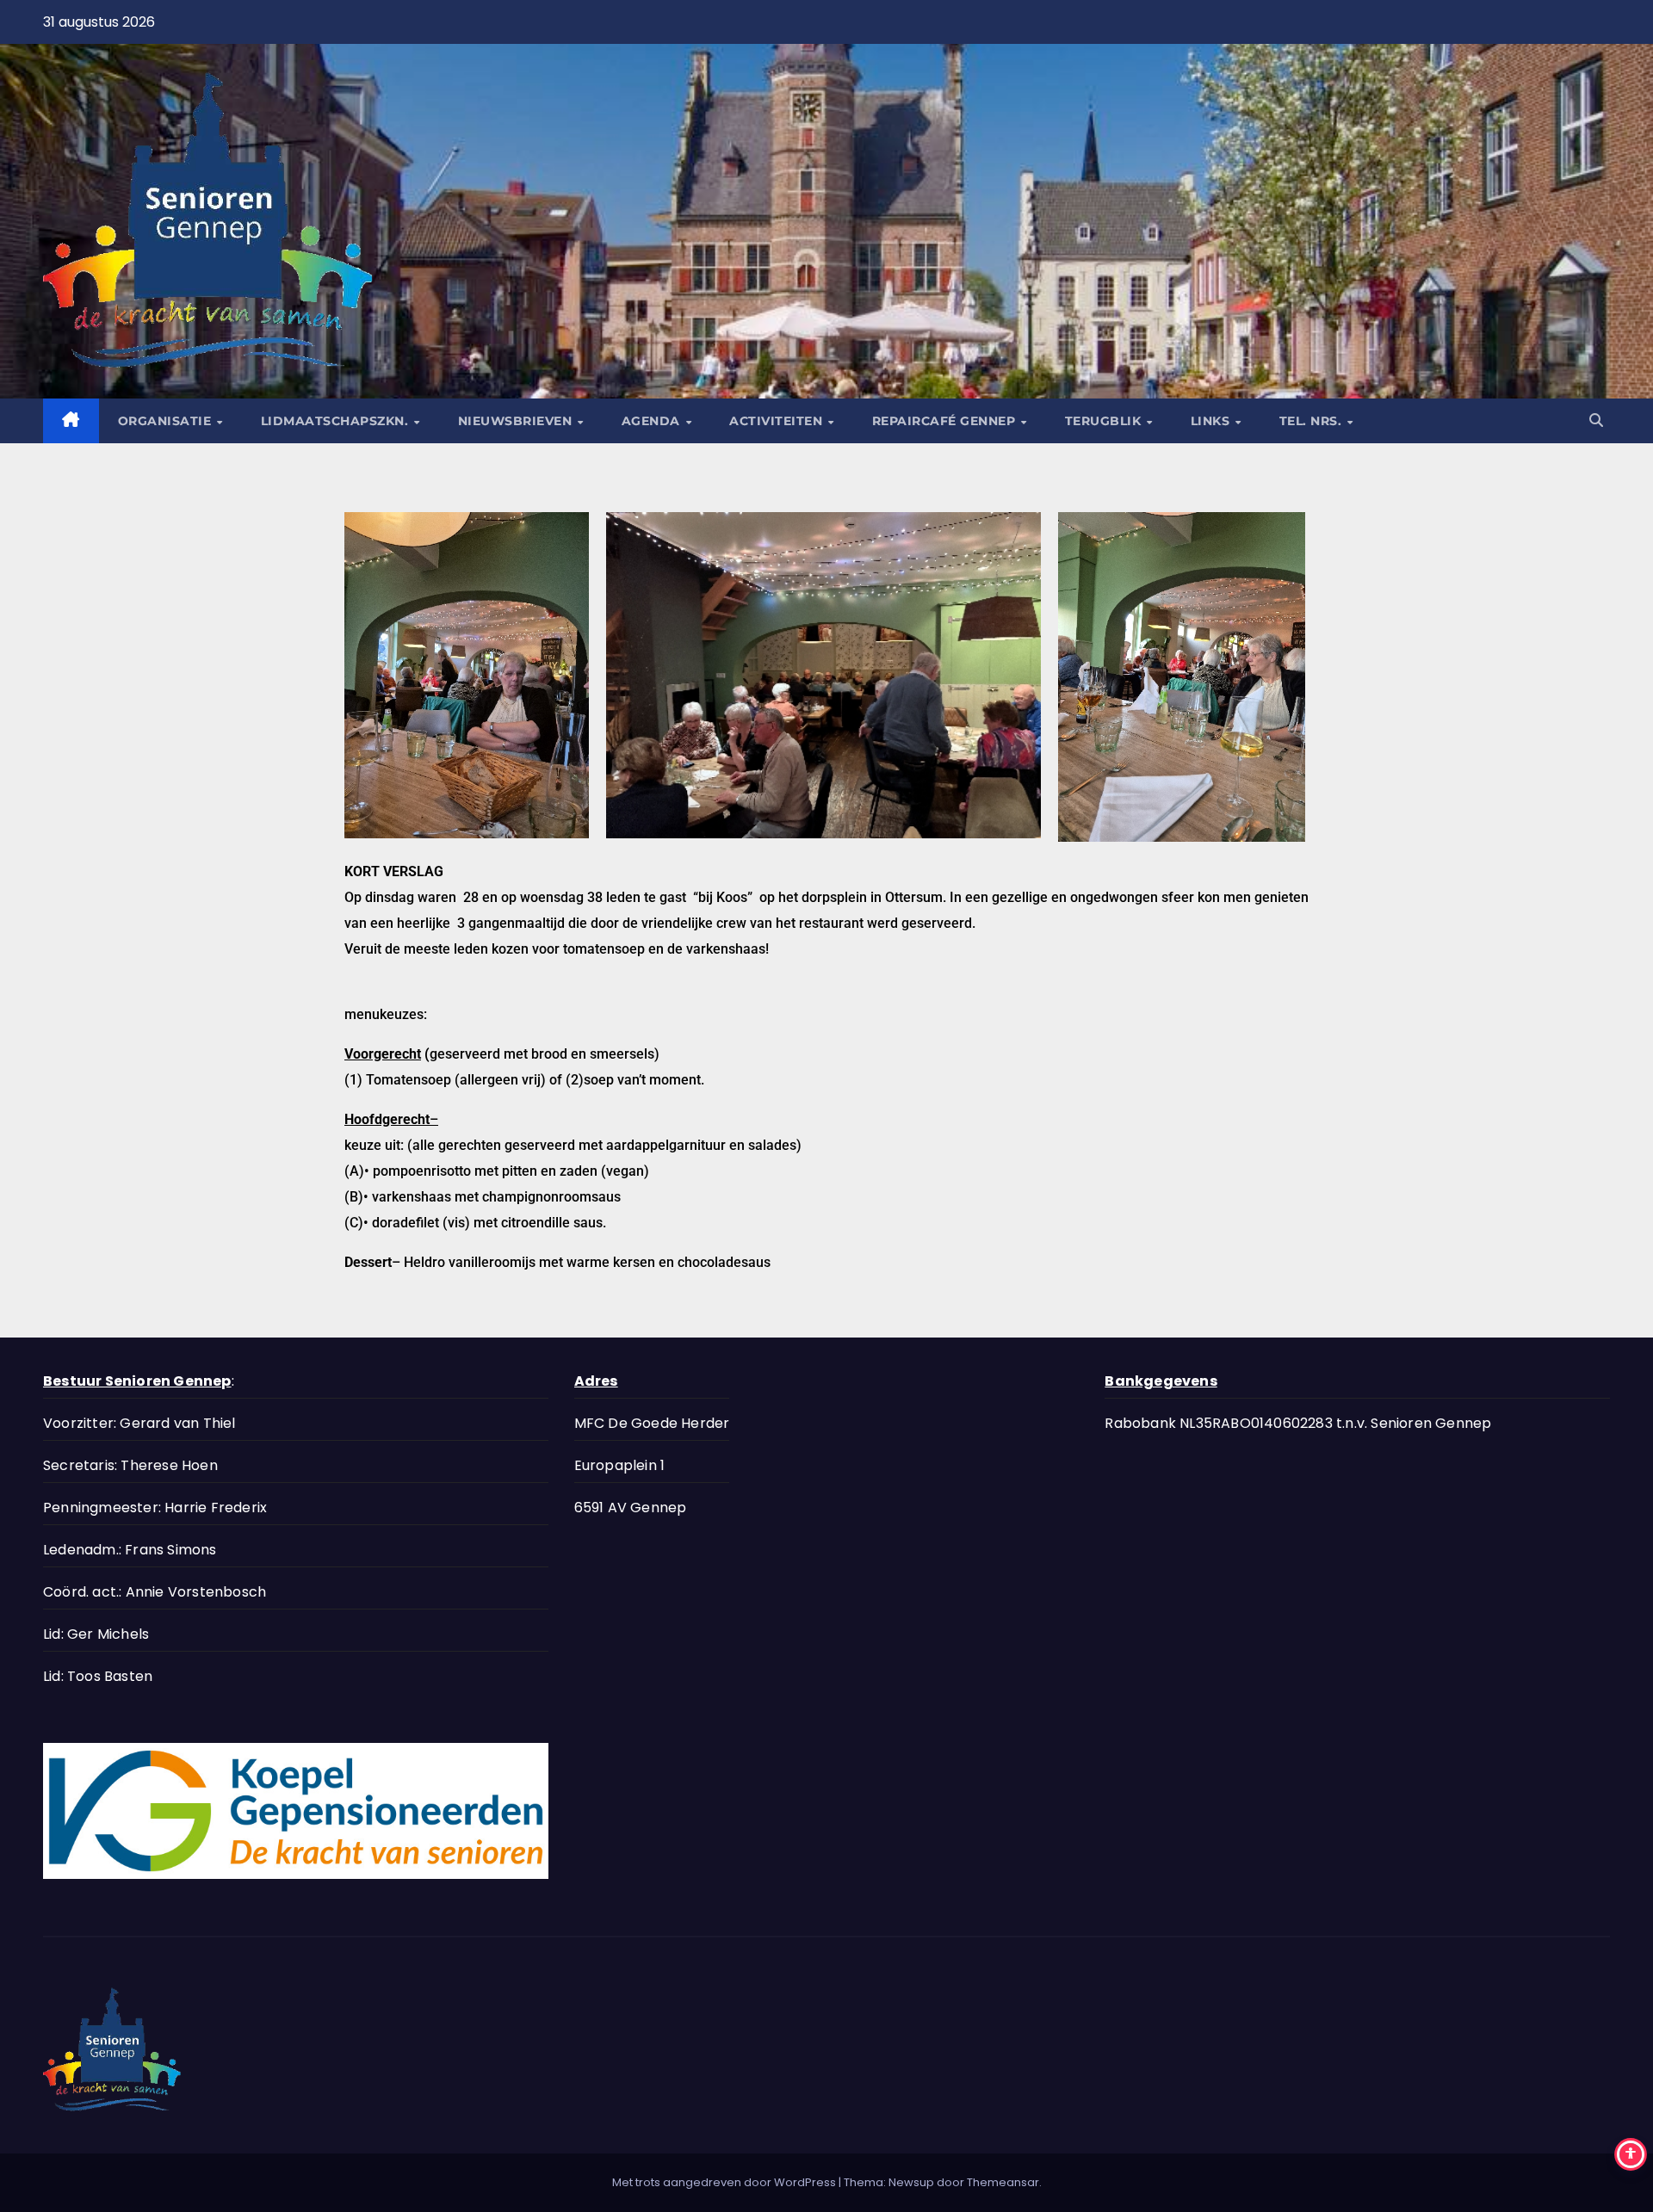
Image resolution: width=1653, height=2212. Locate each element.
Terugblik (1105, 421)
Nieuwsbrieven (517, 421)
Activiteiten (778, 421)
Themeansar (1003, 2182)
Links (1212, 421)
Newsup (911, 2182)
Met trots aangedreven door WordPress (725, 2182)
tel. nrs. (1312, 421)
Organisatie (167, 421)
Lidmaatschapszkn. (337, 421)
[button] (1596, 420)
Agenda (653, 421)
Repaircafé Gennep (946, 421)
